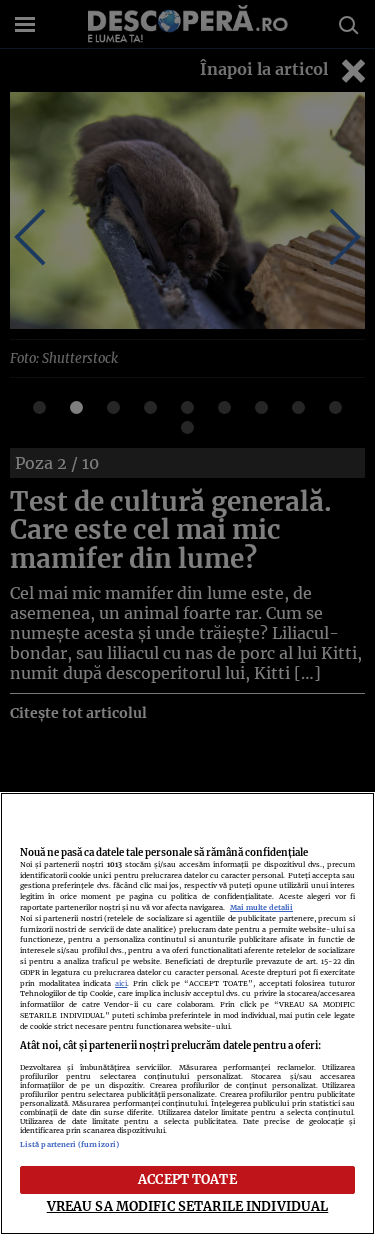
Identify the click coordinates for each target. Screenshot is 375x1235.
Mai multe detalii (261, 907)
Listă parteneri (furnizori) (69, 1144)
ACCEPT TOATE (187, 1179)
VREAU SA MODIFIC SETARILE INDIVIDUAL (188, 1206)
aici (121, 983)
